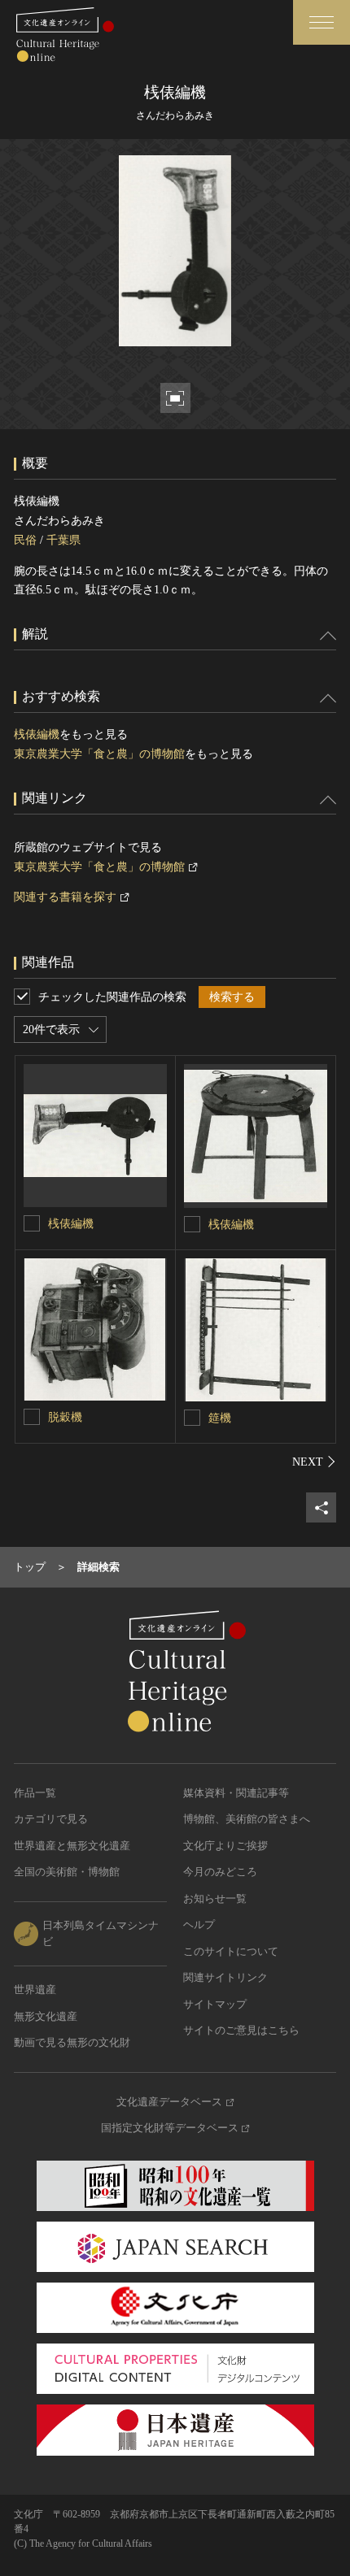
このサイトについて (231, 1951)
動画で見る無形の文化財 (72, 2042)
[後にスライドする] (314, 1462)
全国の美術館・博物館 (67, 1872)
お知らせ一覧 (215, 1898)
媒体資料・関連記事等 (236, 1793)
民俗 (25, 540)
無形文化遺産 (46, 2016)
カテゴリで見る (51, 1819)
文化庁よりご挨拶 (225, 1846)
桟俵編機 (37, 734)
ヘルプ (199, 1924)
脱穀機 (65, 1417)
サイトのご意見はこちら (241, 2030)
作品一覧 (35, 1793)
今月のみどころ (220, 1872)
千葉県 (63, 540)
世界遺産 (35, 1990)
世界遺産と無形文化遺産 (72, 1846)
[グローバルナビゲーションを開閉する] (322, 22)
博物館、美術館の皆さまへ (247, 1819)
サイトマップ (215, 2004)
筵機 (220, 1418)
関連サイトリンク (225, 1977)
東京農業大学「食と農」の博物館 (99, 754)
